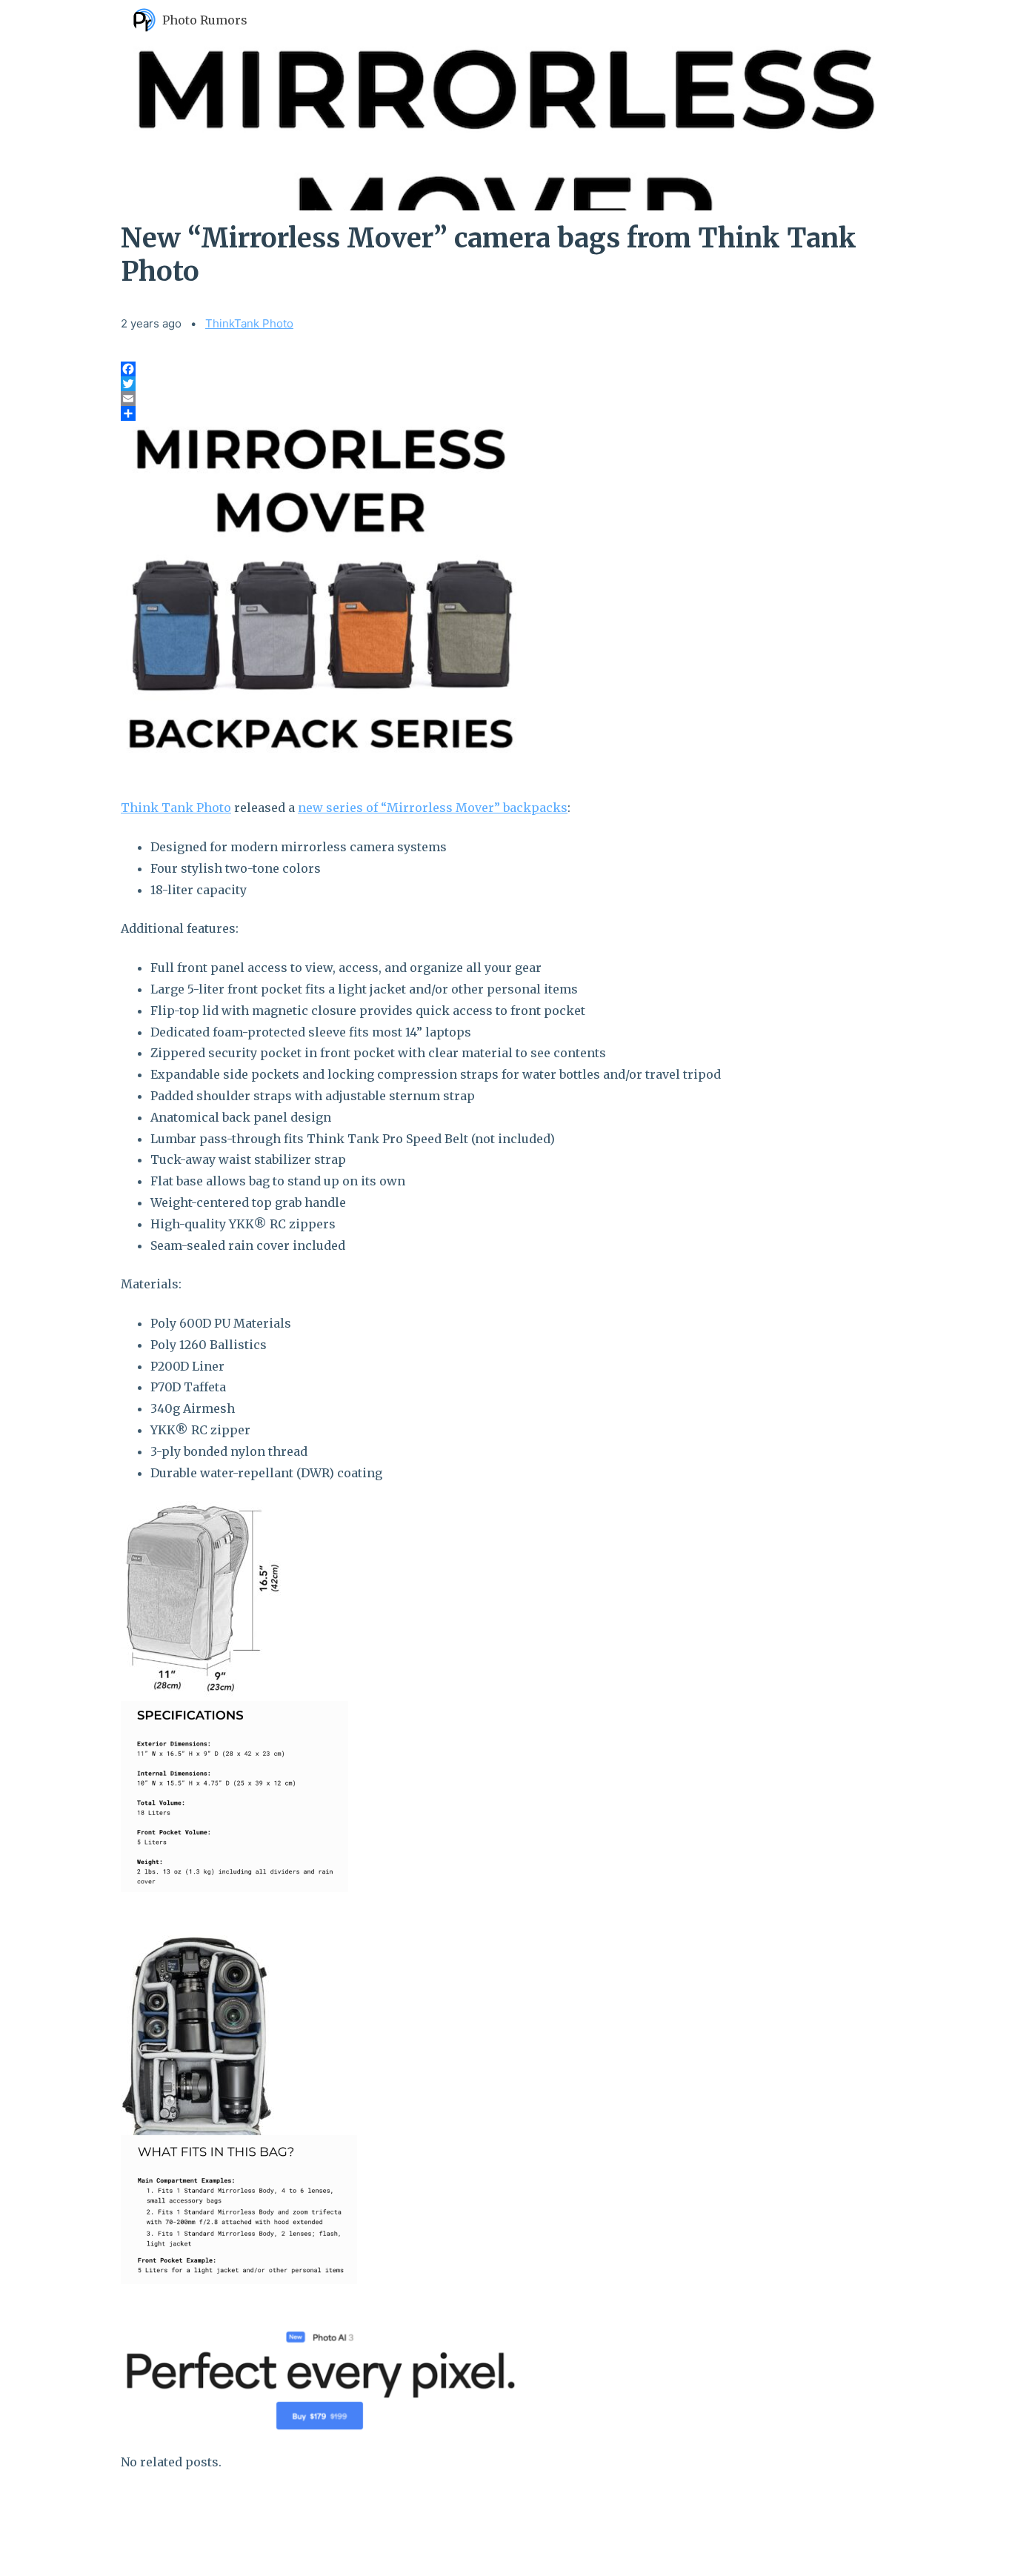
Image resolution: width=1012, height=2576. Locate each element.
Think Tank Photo (176, 808)
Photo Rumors (205, 20)
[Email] (506, 399)
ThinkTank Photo (249, 323)
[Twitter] (506, 384)
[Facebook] (506, 369)
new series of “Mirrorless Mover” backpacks (433, 808)
